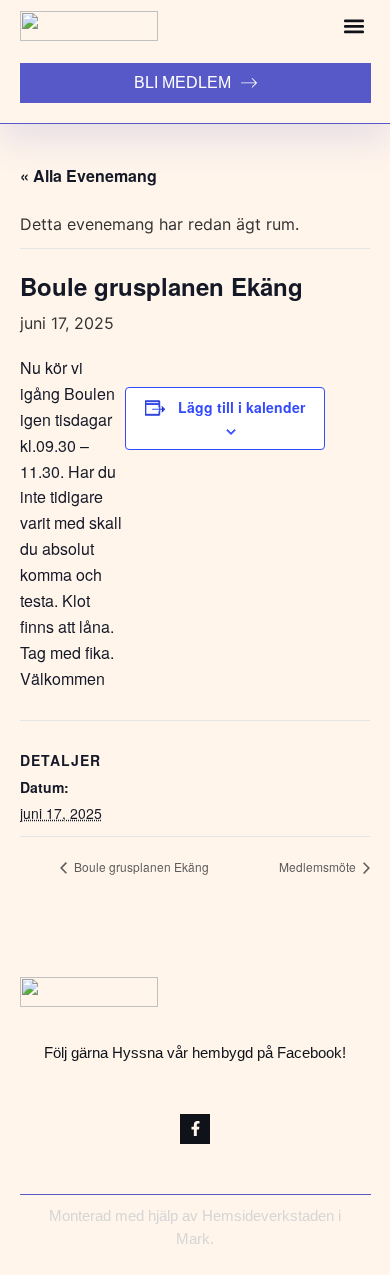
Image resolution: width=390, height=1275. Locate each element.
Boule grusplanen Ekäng (140, 866)
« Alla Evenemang (88, 175)
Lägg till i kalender (241, 407)
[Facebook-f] (195, 1129)
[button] (353, 26)
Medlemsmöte (319, 866)
